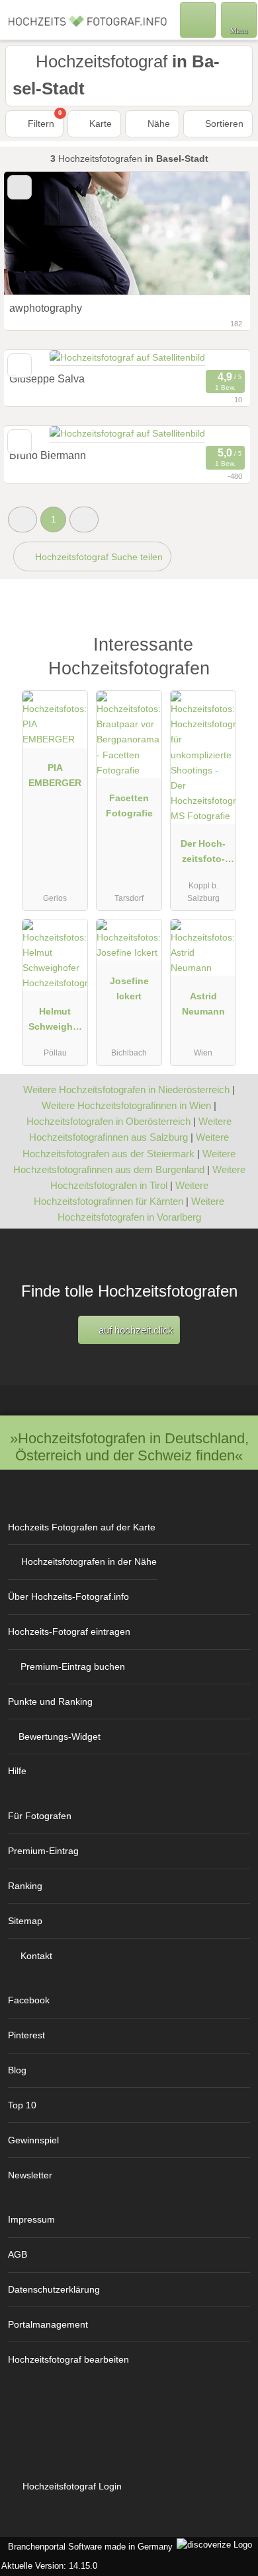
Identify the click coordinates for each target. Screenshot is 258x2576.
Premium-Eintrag (43, 1851)
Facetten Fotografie (129, 805)
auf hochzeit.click (135, 1330)
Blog (17, 2070)
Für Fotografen (40, 1816)
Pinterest (26, 2035)
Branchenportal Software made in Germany (88, 2547)
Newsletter (30, 2175)
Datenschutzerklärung (54, 2289)
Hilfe (17, 1771)
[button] (22, 519)
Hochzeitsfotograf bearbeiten (68, 2359)
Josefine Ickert (129, 988)
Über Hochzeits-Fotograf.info (68, 1596)
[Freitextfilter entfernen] (198, 19)
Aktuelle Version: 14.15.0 (49, 2566)
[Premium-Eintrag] (231, 659)
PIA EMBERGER (55, 775)
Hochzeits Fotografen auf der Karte (82, 1527)
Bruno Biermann (48, 455)
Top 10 (22, 2105)
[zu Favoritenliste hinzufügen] (20, 442)
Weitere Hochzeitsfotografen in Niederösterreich (126, 1090)
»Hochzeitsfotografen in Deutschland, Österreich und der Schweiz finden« (129, 1447)
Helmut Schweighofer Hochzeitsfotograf (55, 1022)
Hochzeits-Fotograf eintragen (69, 1631)
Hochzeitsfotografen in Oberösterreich (108, 1121)
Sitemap (25, 1921)
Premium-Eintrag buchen (73, 1666)
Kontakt (36, 1956)
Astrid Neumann (203, 1004)
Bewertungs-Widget (60, 1736)
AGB (18, 2254)
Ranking (25, 1886)
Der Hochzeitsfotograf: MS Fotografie (203, 854)
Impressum (31, 2219)
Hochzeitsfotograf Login (71, 2486)
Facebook (29, 2000)
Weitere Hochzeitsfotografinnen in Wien (126, 1105)
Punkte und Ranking (50, 1701)
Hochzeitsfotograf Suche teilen (98, 557)
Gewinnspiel (33, 2140)
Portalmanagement (48, 2324)
